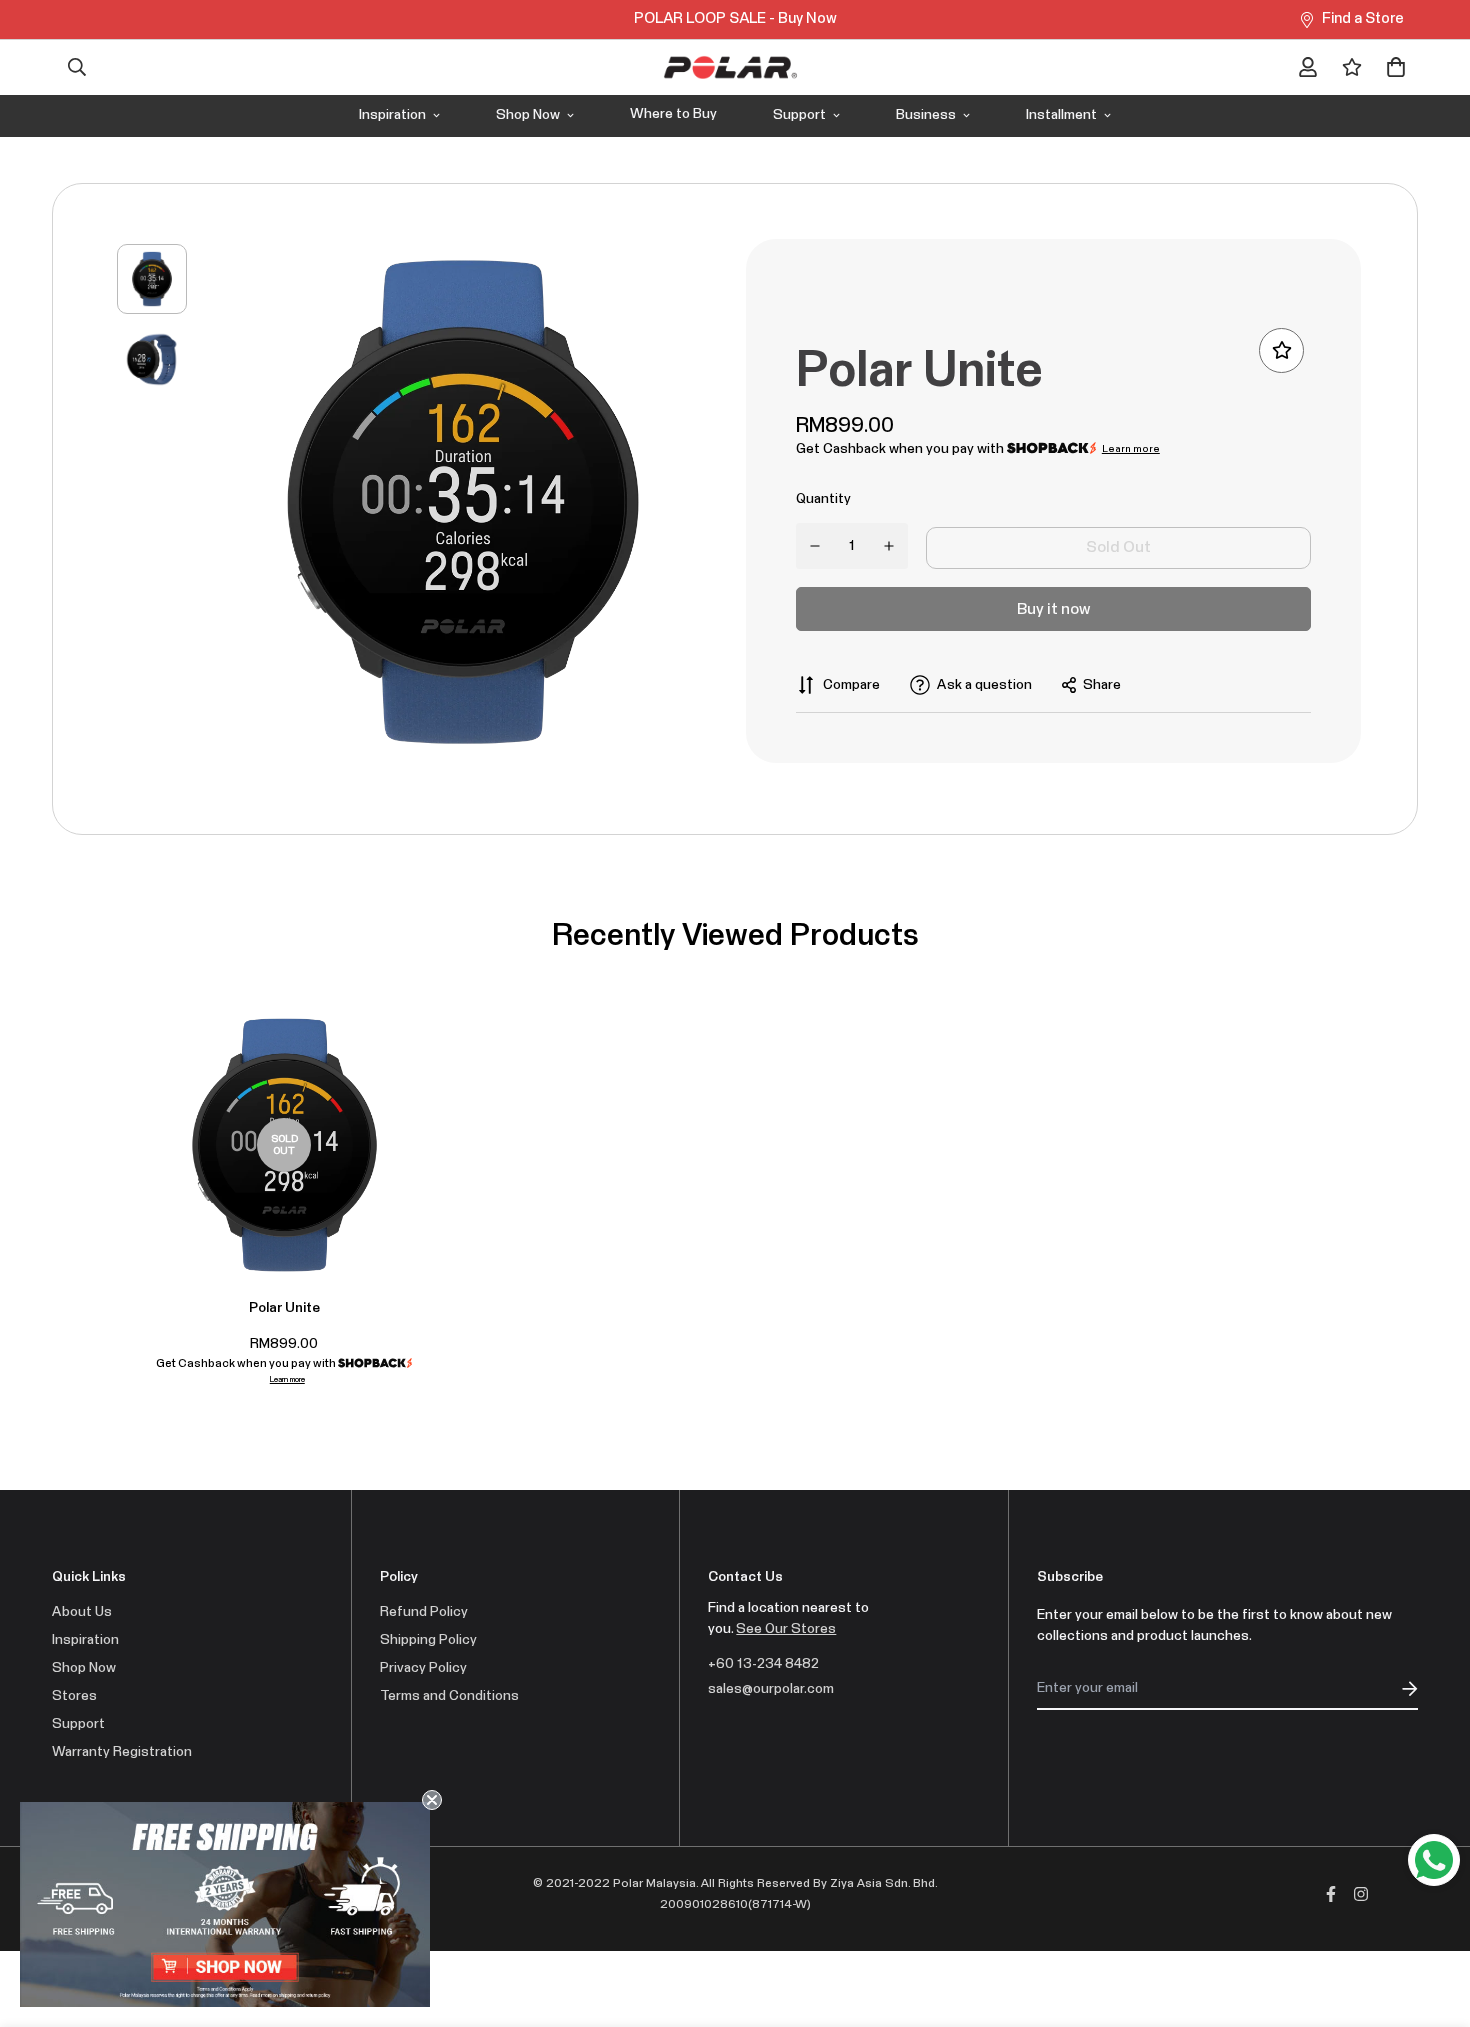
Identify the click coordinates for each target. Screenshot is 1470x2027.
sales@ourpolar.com (771, 1689)
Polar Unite (284, 1308)
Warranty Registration (122, 1752)
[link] (225, 1904)
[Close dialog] (432, 1800)
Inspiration (392, 115)
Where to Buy (673, 114)
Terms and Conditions (449, 1696)
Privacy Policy (423, 1668)
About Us (82, 1612)
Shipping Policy (428, 1640)
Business (926, 115)
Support (799, 115)
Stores (74, 1696)
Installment (1061, 115)
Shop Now (528, 115)
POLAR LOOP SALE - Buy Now (735, 18)
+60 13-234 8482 (763, 1664)
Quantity (823, 499)
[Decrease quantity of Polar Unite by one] (815, 546)
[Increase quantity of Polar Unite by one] (889, 546)
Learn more (1131, 449)
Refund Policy (424, 1612)
